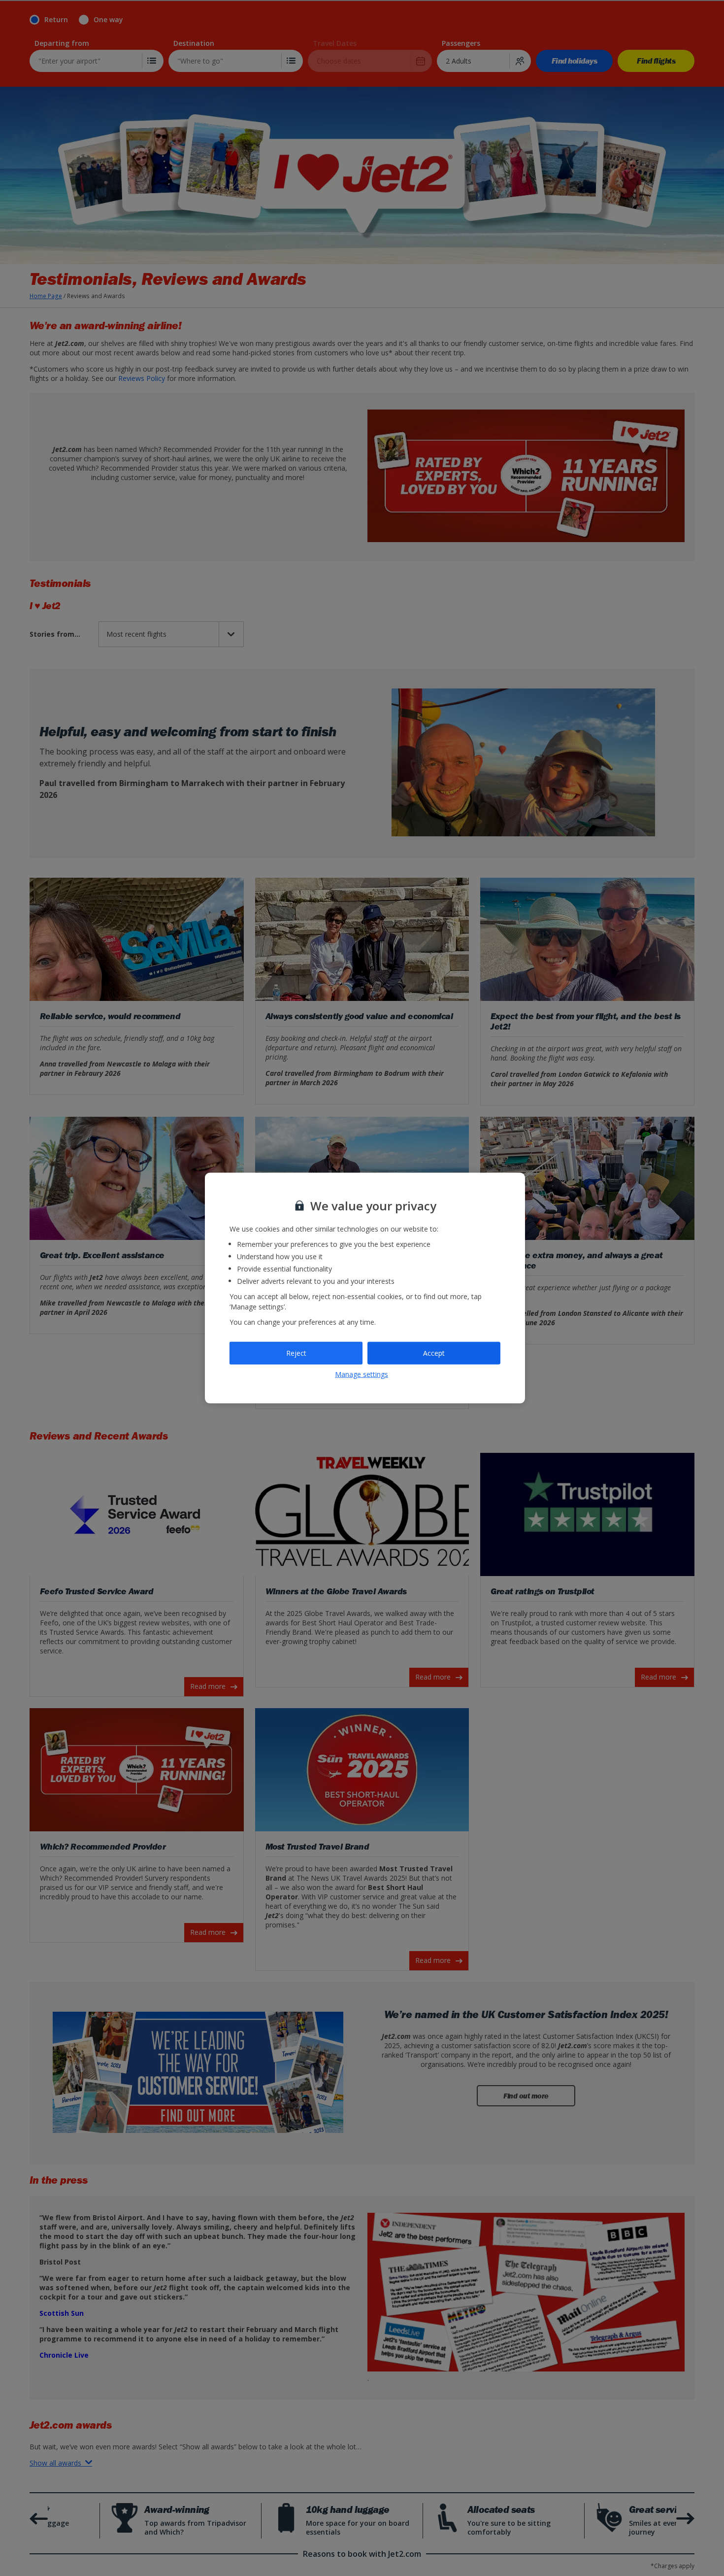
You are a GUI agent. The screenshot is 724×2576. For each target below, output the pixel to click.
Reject (296, 1353)
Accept (434, 1353)
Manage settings (362, 1374)
